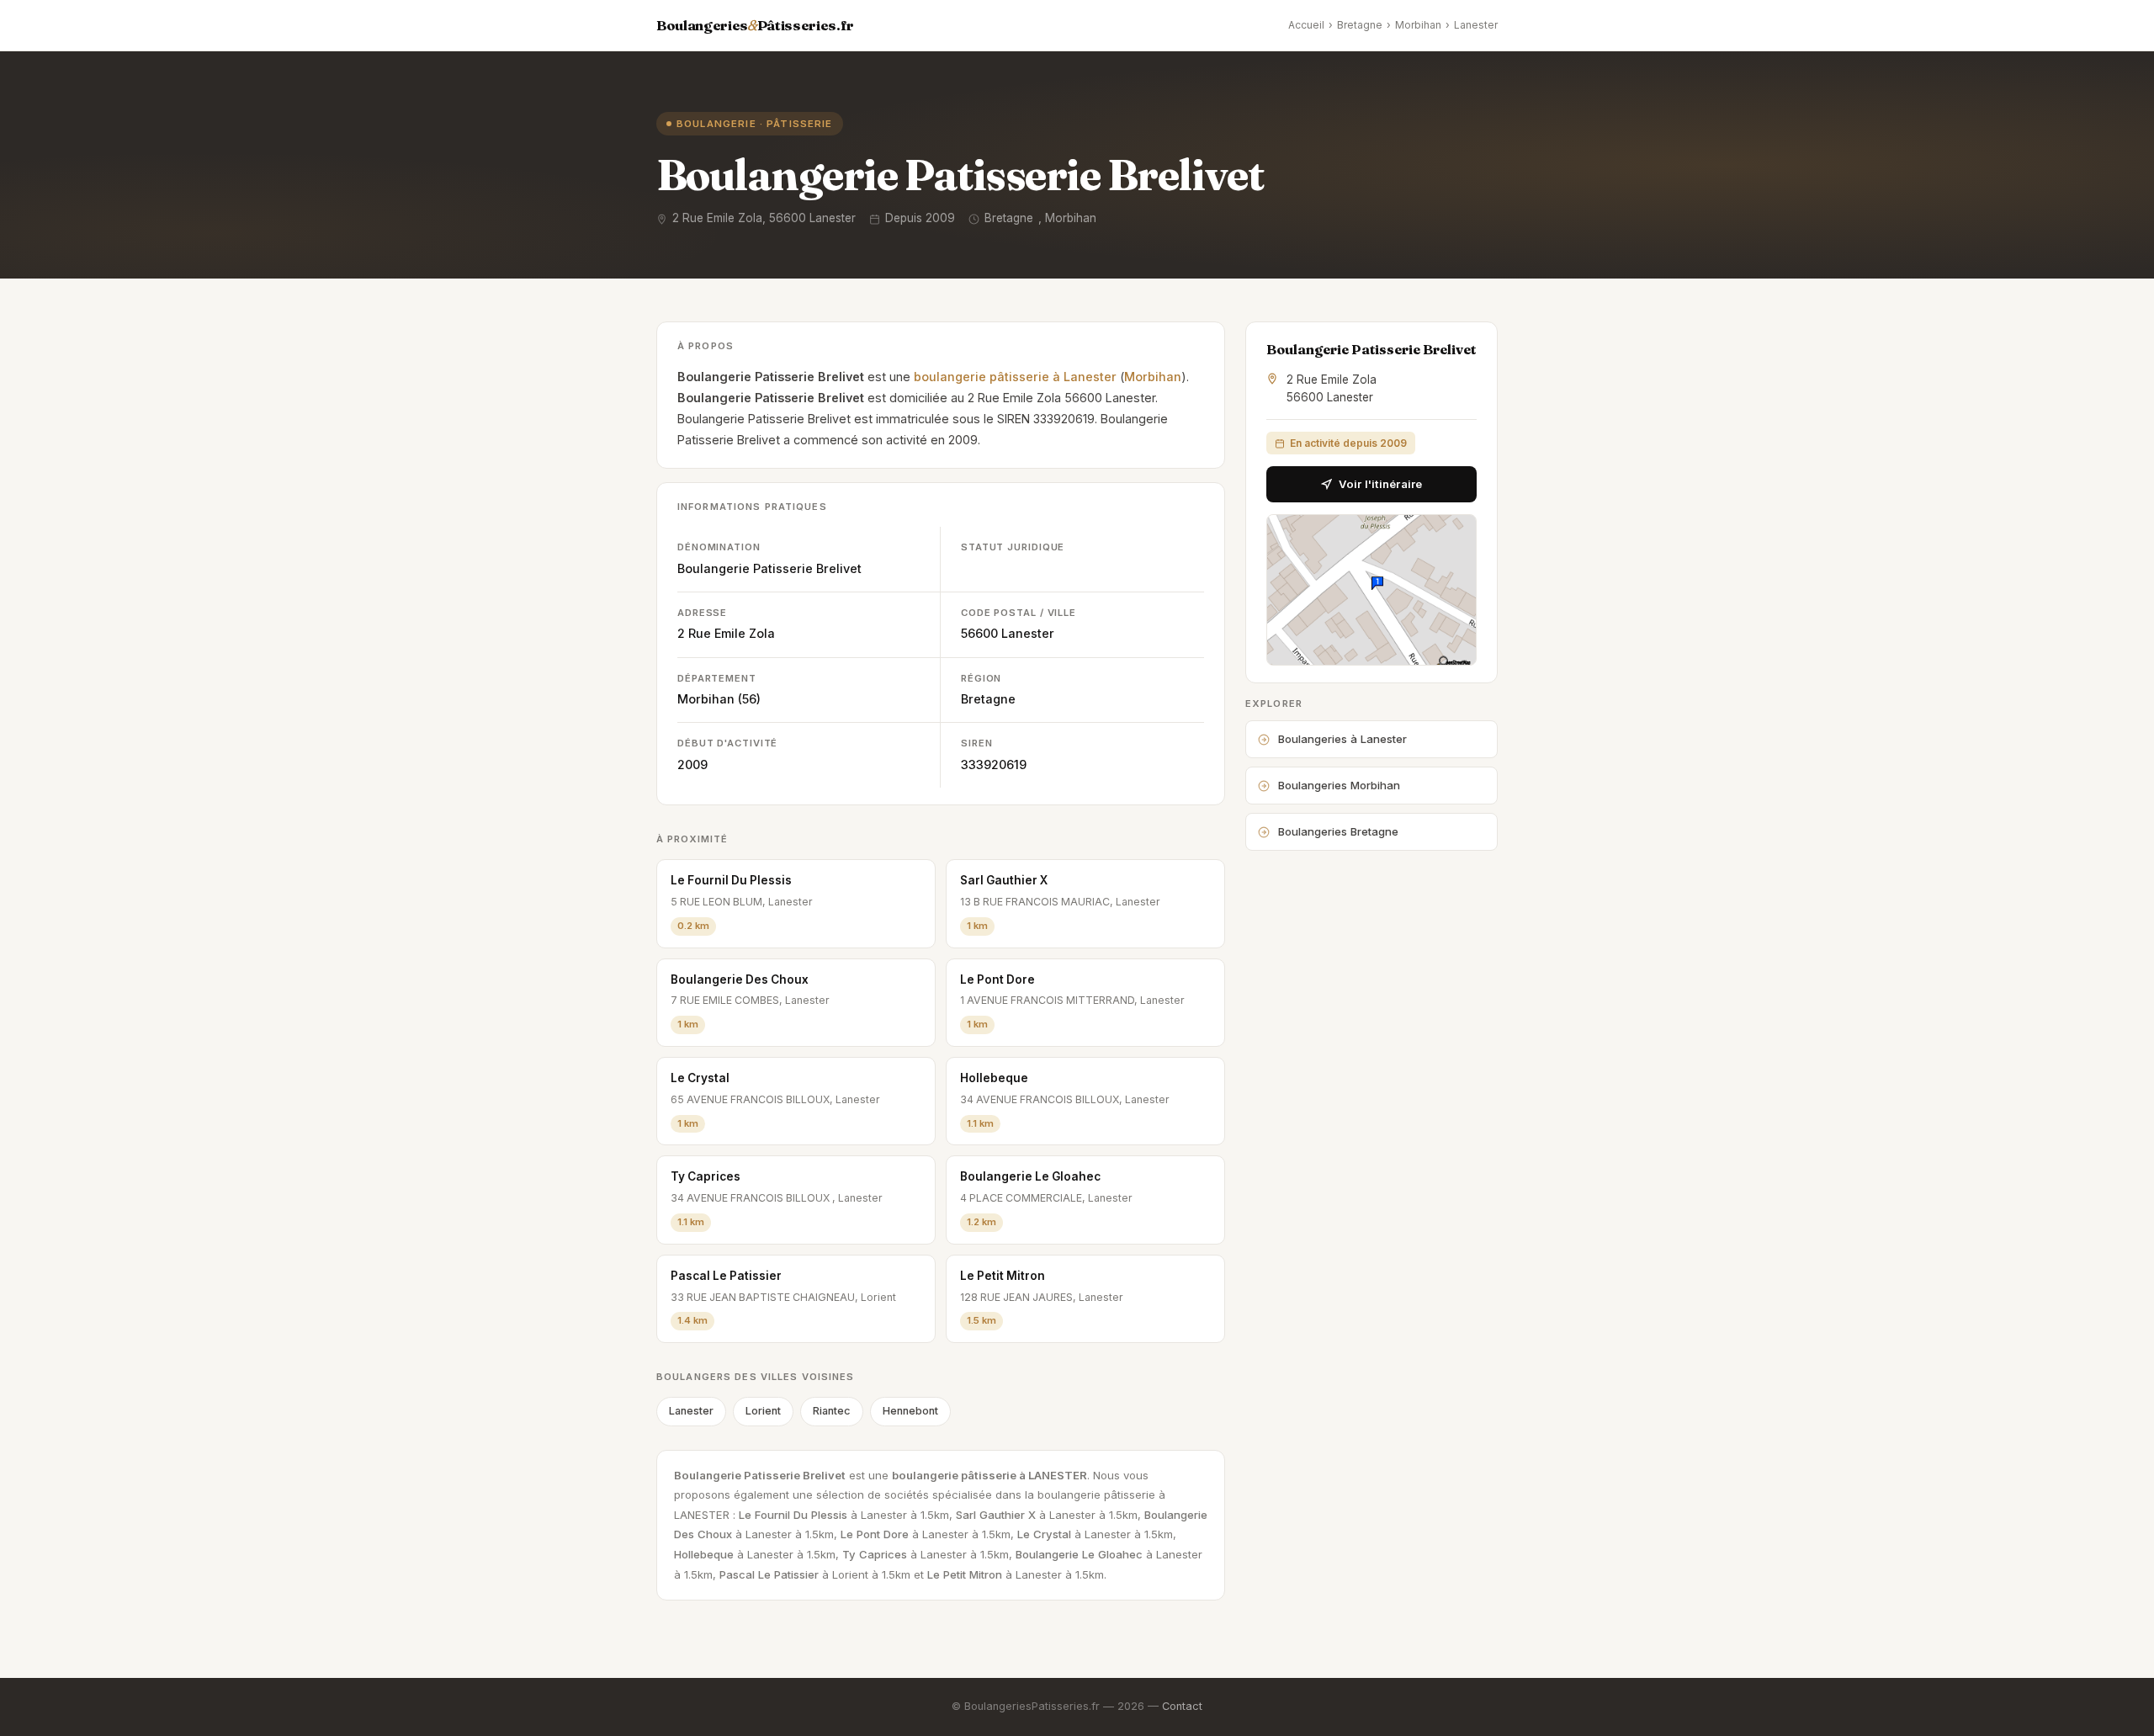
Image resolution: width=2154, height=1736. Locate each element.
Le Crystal (700, 1078)
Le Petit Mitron (1003, 1276)
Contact (1182, 1706)
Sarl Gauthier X (1004, 880)
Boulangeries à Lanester (1342, 739)
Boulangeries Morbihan (1339, 785)
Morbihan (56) (719, 699)
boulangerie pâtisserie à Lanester (1015, 377)
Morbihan (1418, 25)
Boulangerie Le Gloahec (1030, 1176)
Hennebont (910, 1411)
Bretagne (1360, 25)
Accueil (1306, 25)
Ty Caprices (706, 1176)
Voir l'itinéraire (1380, 484)
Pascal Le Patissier (726, 1276)
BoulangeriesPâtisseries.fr (755, 25)
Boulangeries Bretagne (1338, 831)
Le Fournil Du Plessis (731, 880)
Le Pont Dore (997, 979)
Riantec (832, 1411)
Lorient (763, 1411)
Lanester (1476, 25)
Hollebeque (994, 1078)
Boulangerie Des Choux (740, 979)
